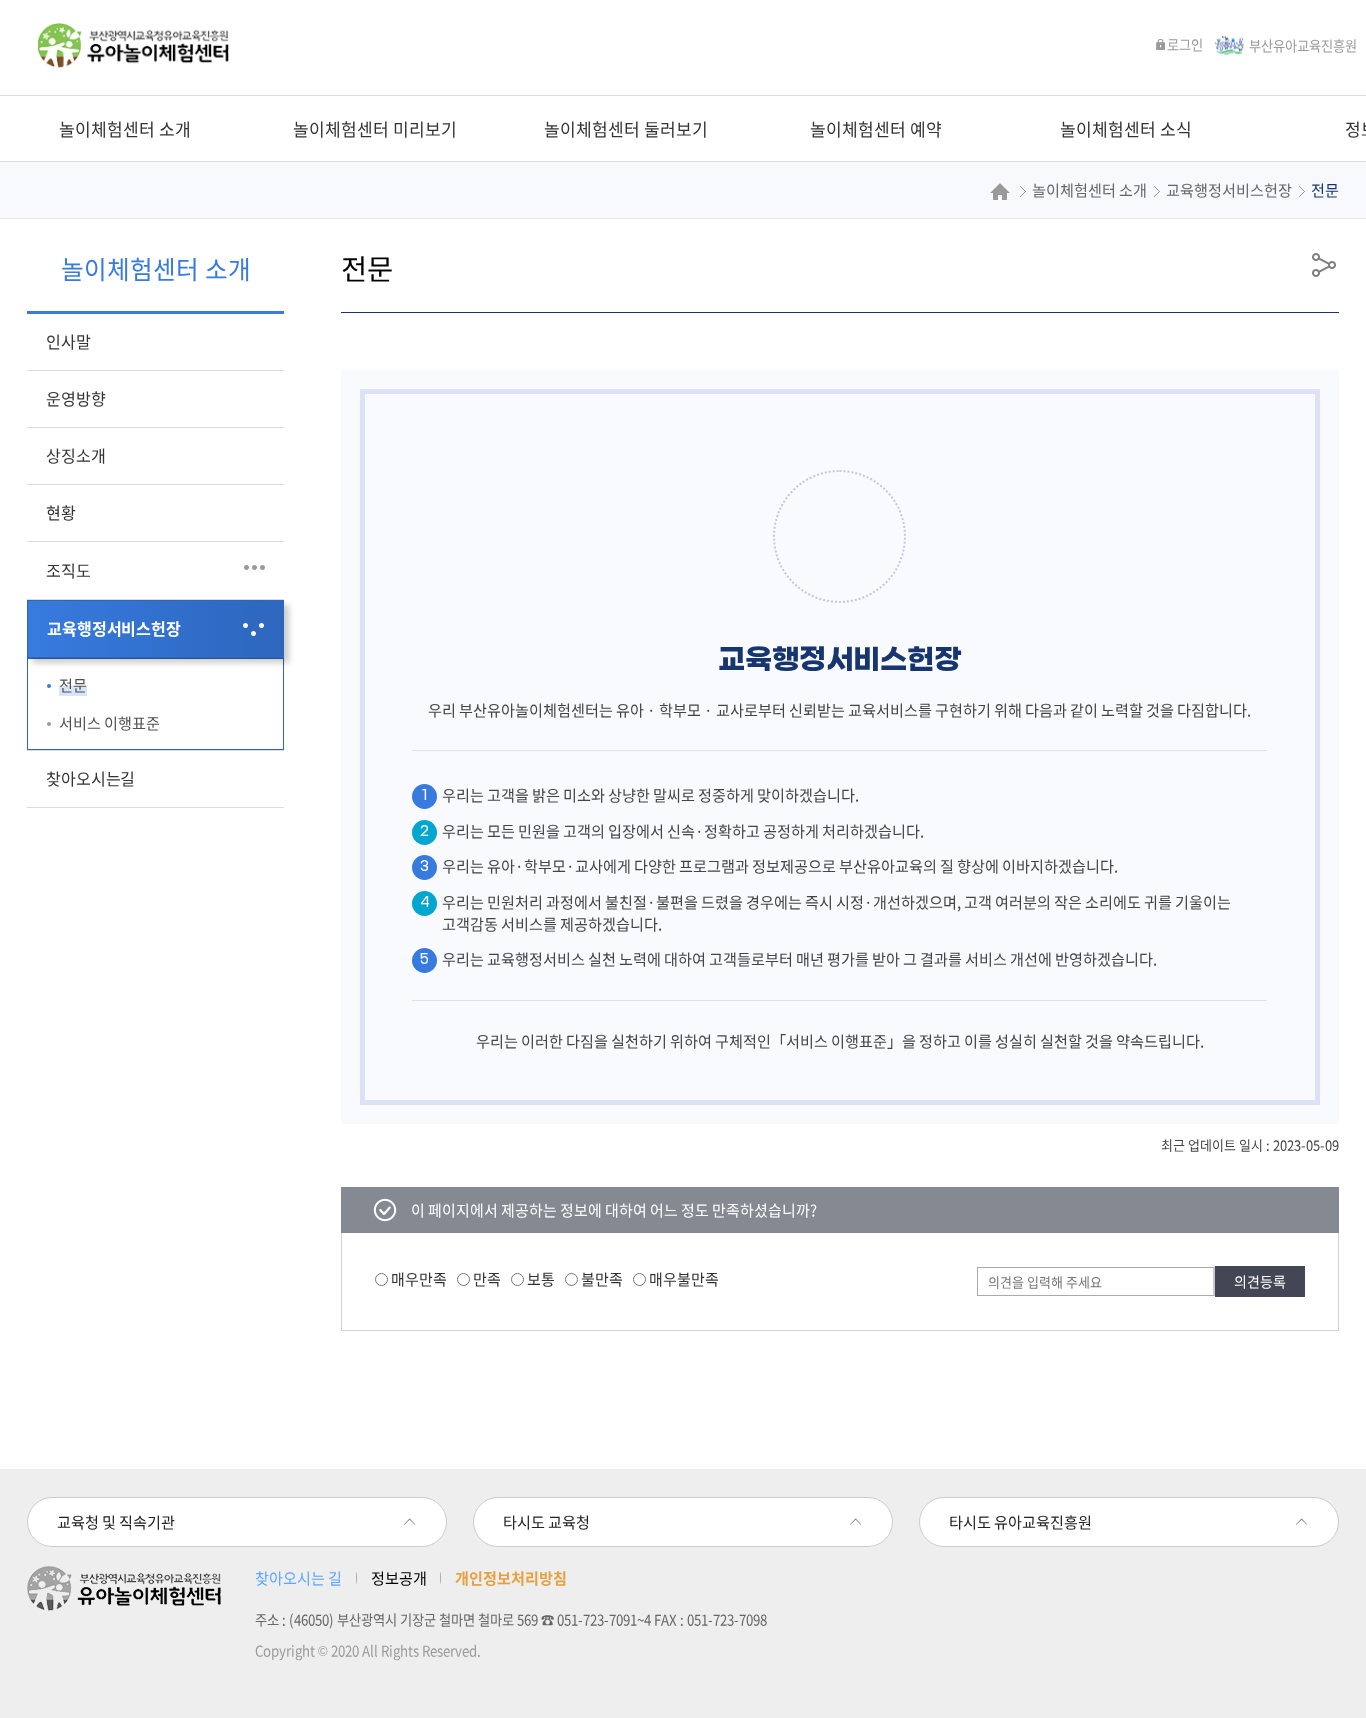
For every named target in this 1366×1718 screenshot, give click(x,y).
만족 (487, 1279)
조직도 (68, 570)
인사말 (68, 341)
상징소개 (75, 455)
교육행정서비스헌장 (113, 628)
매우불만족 (684, 1279)
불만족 (602, 1279)
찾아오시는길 (90, 778)
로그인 (1185, 44)
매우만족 (419, 1279)
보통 (541, 1279)
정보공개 (399, 1577)
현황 (61, 512)
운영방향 (75, 398)
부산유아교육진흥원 (1302, 45)
